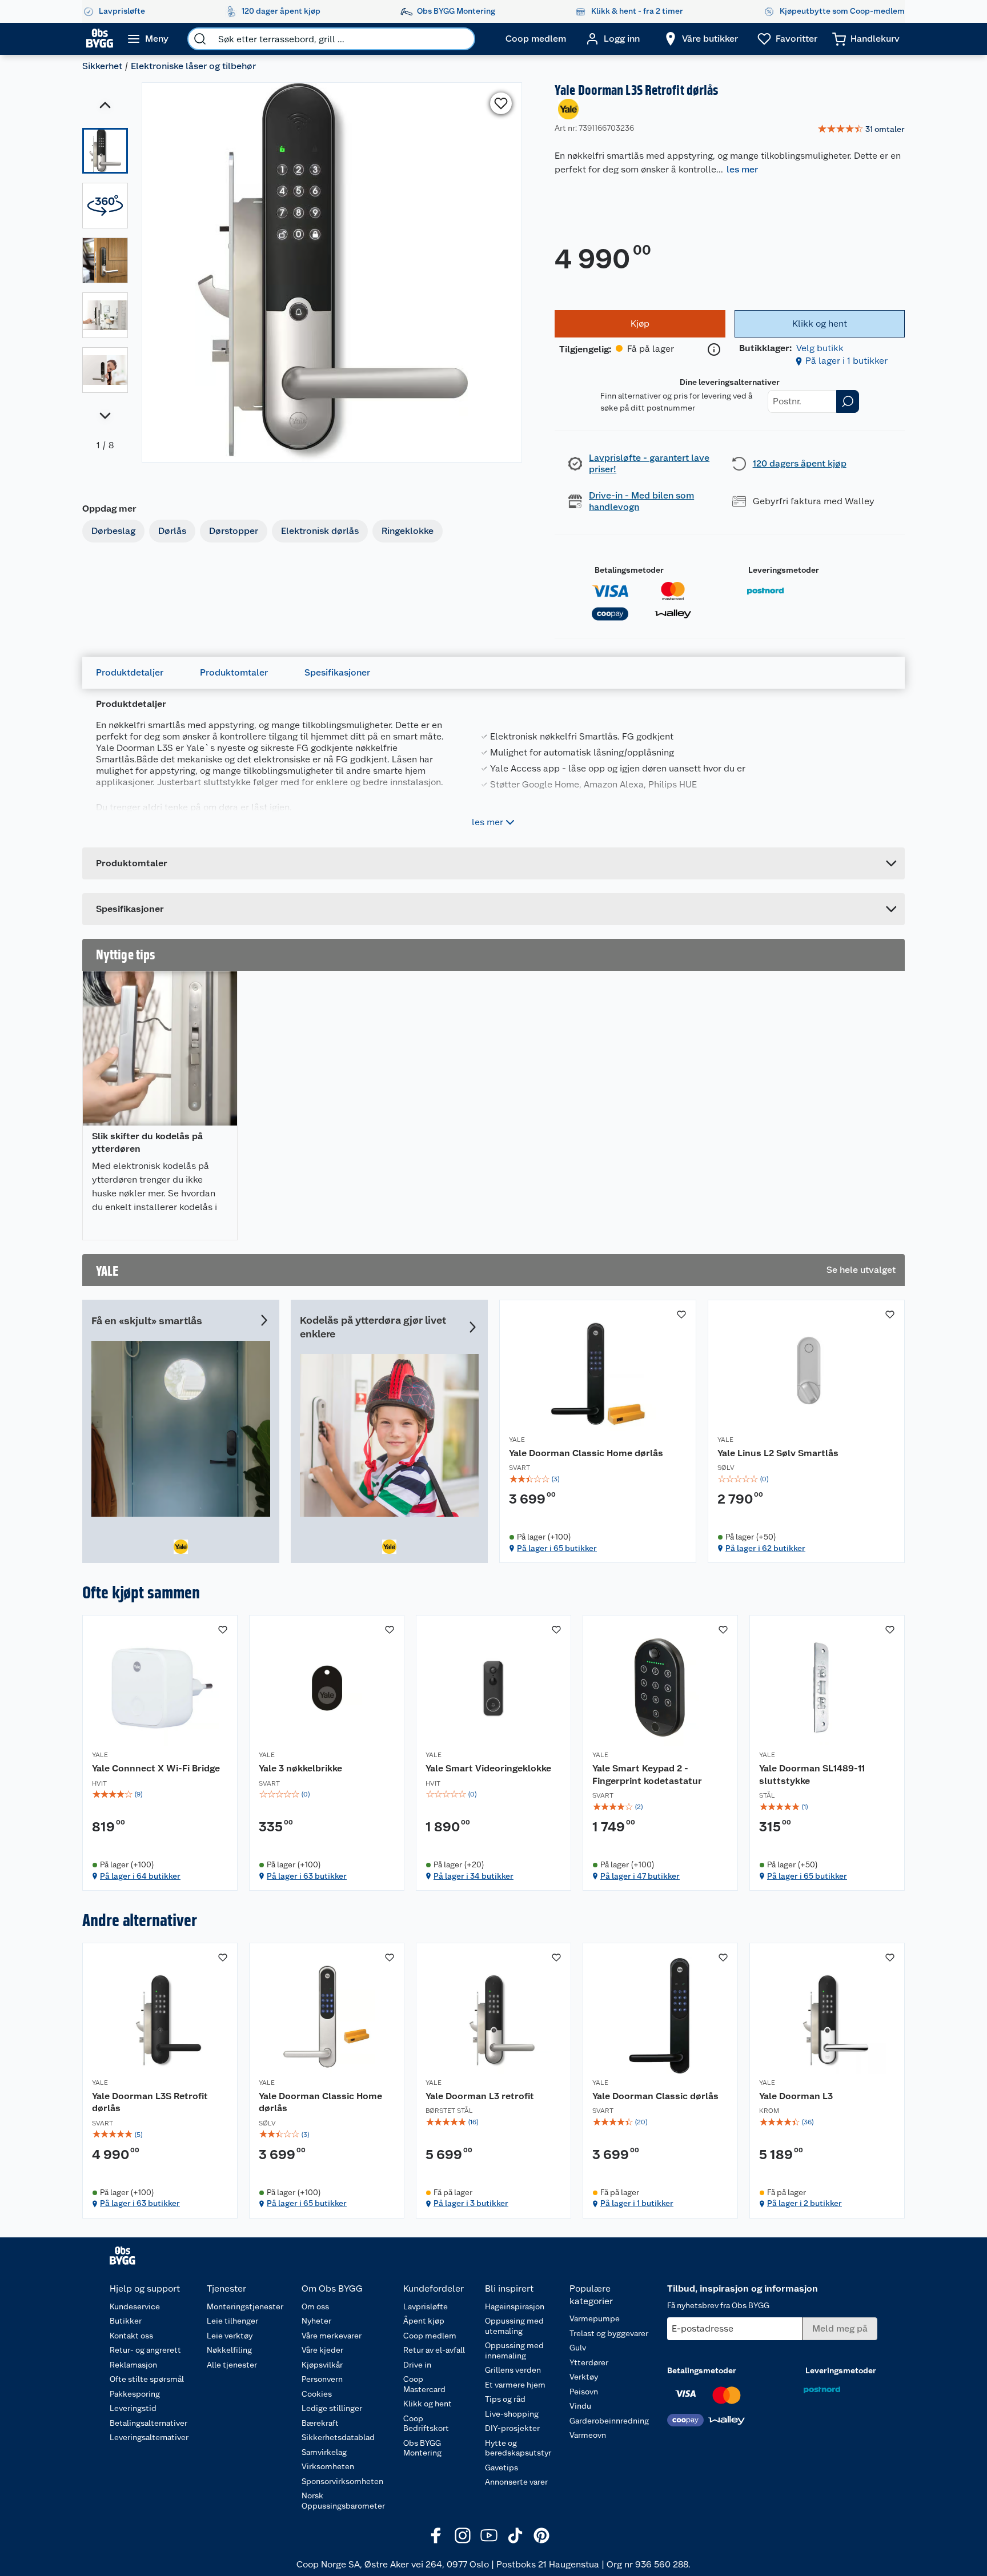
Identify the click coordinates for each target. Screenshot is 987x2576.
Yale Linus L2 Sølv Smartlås (778, 1453)
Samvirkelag (324, 2452)
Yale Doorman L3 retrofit (480, 2096)
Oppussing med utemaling (514, 2326)
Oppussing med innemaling (514, 2350)
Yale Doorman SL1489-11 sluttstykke (812, 1775)
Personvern (322, 2379)
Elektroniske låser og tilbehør (193, 66)
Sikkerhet (102, 66)
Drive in (417, 2365)
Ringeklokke (408, 531)
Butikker (126, 2321)
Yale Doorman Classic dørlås (655, 2096)
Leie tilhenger (232, 2321)
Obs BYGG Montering (422, 2448)
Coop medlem (430, 2336)
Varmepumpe (595, 2318)
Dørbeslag (113, 531)
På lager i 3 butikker (471, 2203)
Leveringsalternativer (149, 2437)
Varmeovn (588, 2435)
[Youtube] (489, 2535)
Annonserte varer (516, 2482)
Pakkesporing (135, 2394)
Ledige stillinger (332, 2408)
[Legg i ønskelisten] (501, 103)
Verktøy (584, 2377)
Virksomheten (328, 2466)
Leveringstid (133, 2408)
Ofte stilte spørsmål (147, 2379)
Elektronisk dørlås (320, 531)
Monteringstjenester (245, 2306)
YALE (517, 1440)
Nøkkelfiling (229, 2350)
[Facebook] (436, 2535)
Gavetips (501, 2468)
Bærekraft (320, 2423)
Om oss (315, 2306)
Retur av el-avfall (434, 2350)
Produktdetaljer (130, 672)
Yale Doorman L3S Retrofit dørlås (150, 2102)
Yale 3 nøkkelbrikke (300, 1768)
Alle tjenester (232, 2365)
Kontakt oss (131, 2336)
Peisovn (584, 2392)
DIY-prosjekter (512, 2428)
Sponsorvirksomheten (342, 2481)
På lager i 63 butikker (307, 1876)
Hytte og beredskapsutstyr (518, 2448)
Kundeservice (135, 2306)
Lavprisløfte (426, 2306)
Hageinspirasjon (515, 2306)
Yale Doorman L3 (796, 2096)
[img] (598, 1479)
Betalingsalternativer (149, 2423)
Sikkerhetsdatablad (338, 2437)
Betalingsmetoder (629, 570)
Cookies (317, 2394)
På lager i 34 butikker (474, 1876)
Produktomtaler (234, 672)
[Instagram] (463, 2535)
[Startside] (100, 39)
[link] (861, 130)
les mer (742, 169)
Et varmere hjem (515, 2385)
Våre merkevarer (332, 2336)
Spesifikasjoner (337, 672)
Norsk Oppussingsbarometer (343, 2501)
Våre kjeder (322, 2350)
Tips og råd (505, 2399)
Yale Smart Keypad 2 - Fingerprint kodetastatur (647, 1775)
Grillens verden (513, 2370)
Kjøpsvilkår (322, 2365)
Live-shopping (512, 2414)
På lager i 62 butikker (765, 1548)
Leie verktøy (230, 2336)
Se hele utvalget (861, 1270)
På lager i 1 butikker (846, 361)
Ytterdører (589, 2362)
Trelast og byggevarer (609, 2333)
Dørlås (172, 531)
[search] (200, 39)
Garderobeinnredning (609, 2421)
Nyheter (316, 2321)
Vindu (580, 2406)
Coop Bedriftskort (426, 2424)
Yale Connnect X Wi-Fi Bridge (156, 1768)
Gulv (578, 2348)
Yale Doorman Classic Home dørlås (586, 1453)
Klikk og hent (428, 2404)
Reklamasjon (133, 2365)
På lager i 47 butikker (640, 1876)
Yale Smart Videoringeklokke (488, 1768)
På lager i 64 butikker (140, 1876)
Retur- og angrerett (145, 2350)
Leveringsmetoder (784, 570)
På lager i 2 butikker (805, 2203)
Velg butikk (820, 348)
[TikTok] (515, 2535)
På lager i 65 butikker (557, 1548)
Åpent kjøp (424, 2321)
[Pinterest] (541, 2535)
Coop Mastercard (424, 2384)
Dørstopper (234, 531)
